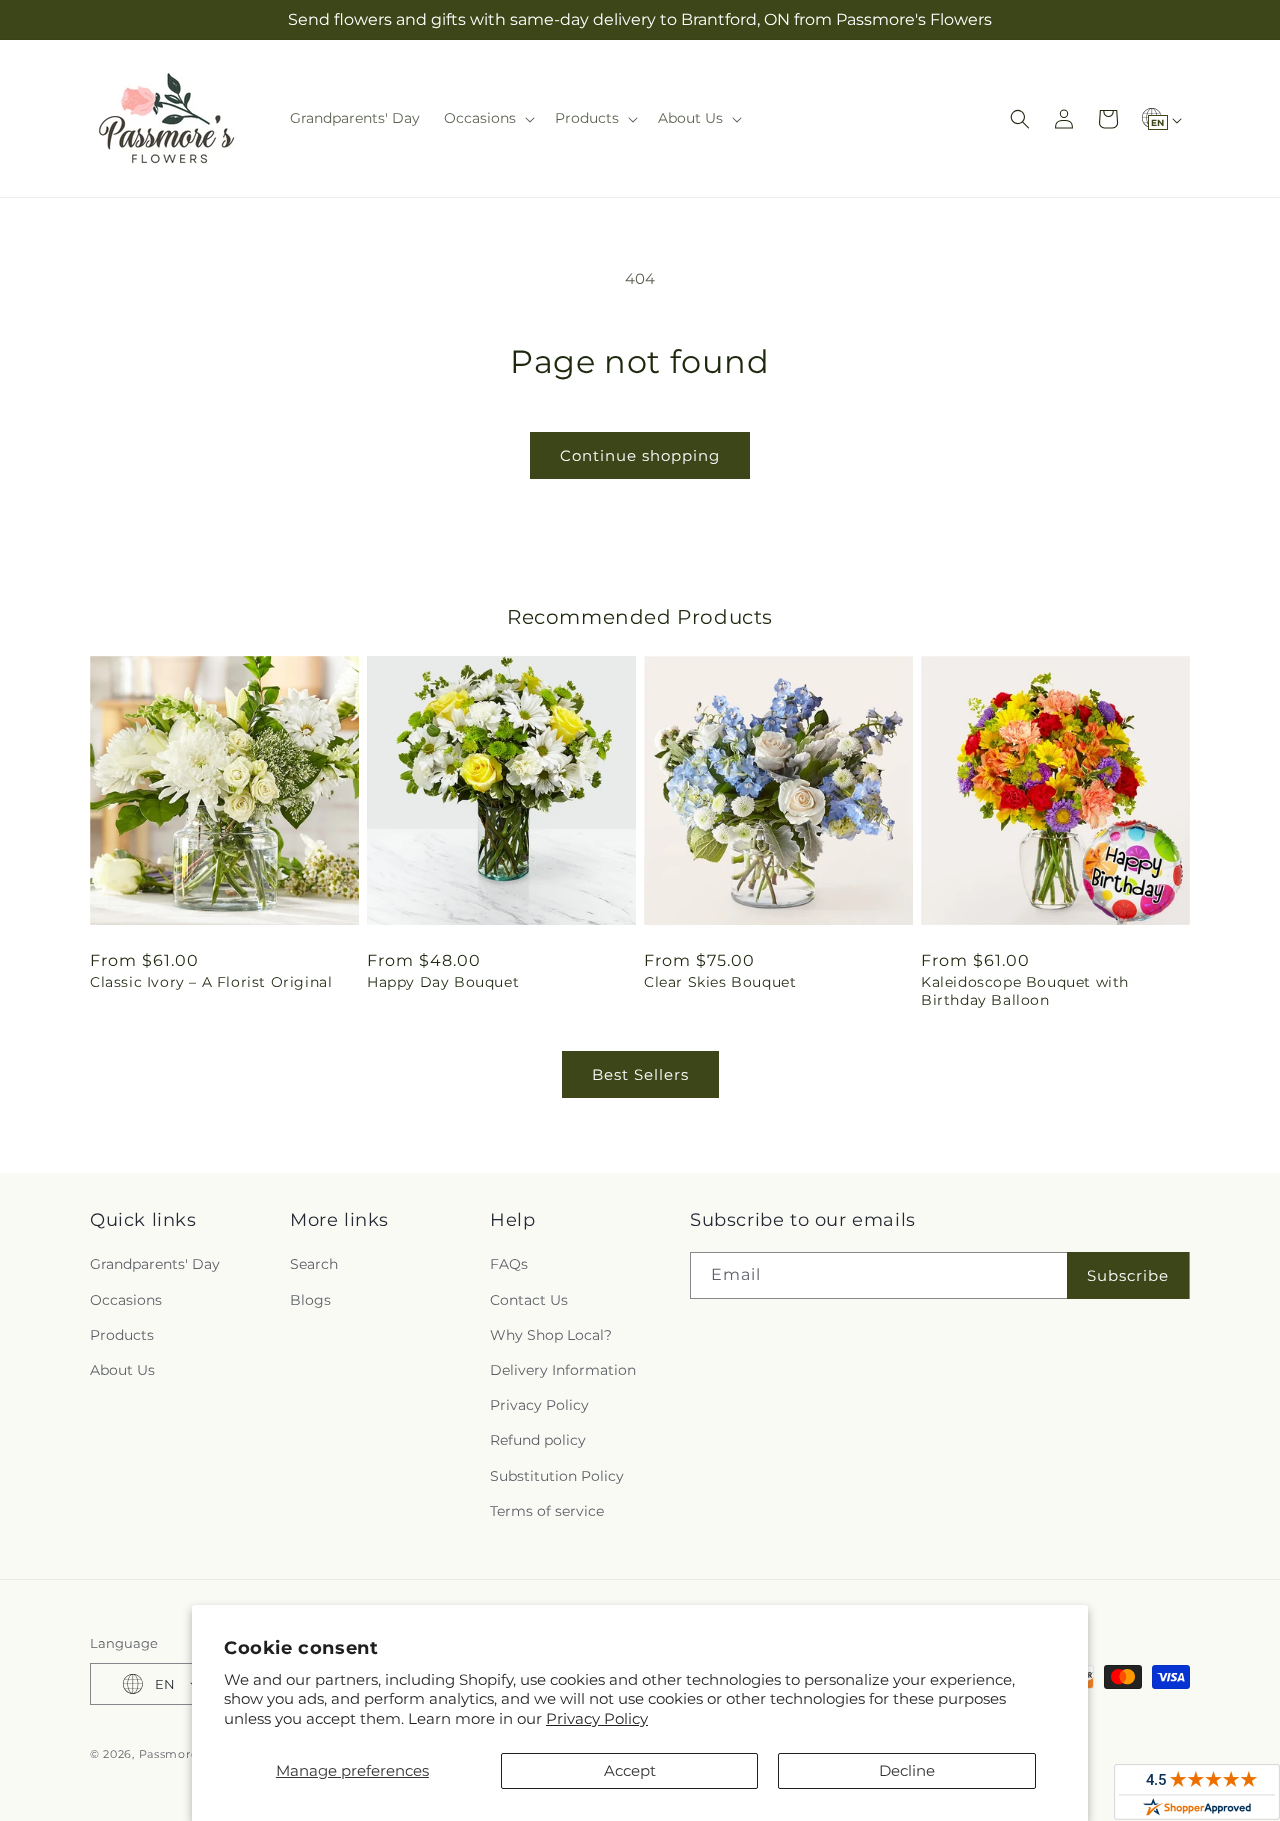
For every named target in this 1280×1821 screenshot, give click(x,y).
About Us (122, 1370)
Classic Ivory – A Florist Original (211, 982)
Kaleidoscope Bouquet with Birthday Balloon (1025, 991)
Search (314, 1264)
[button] (487, 118)
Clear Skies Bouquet (720, 982)
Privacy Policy (597, 1718)
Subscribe (1128, 1275)
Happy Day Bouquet (443, 982)
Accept (630, 1770)
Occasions (126, 1300)
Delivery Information (563, 1370)
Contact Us (529, 1300)
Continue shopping (640, 455)
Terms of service (547, 1511)
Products (122, 1335)
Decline (907, 1770)
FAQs (509, 1264)
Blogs (310, 1300)
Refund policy (538, 1440)
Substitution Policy (557, 1476)
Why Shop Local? (551, 1335)
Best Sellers (640, 1074)
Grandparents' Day (155, 1264)
